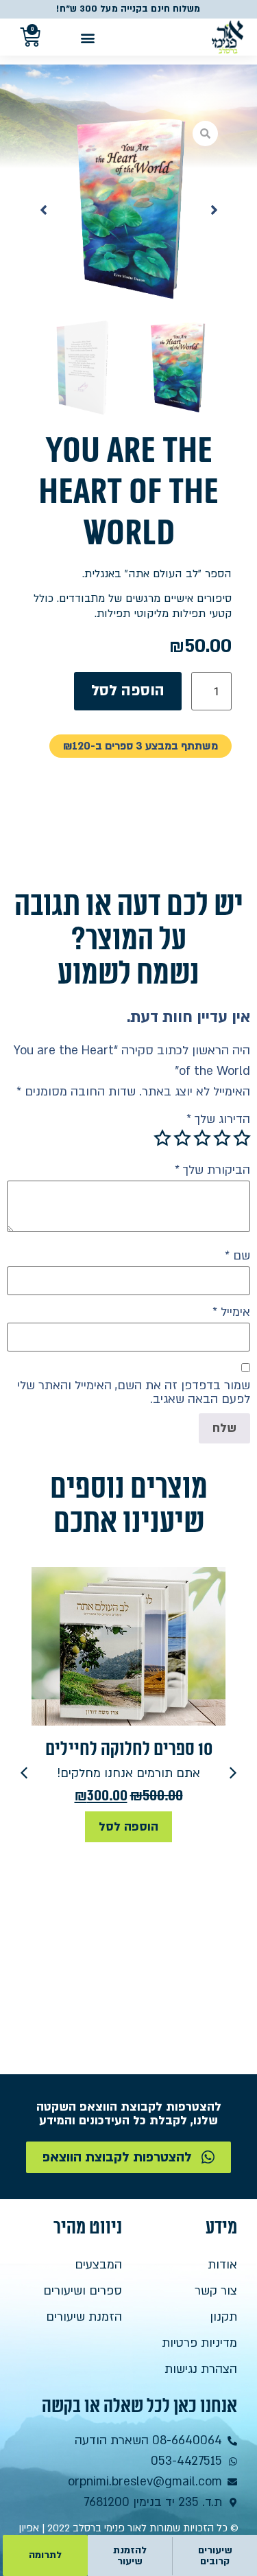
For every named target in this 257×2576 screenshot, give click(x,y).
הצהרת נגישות (201, 2369)
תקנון (223, 2317)
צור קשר (216, 2291)
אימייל (231, 1312)
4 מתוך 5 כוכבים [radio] (182, 1138)
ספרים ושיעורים (83, 2291)
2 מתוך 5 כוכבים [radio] (222, 1138)
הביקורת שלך (212, 1170)
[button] (87, 37)
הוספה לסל (128, 691)
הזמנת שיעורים (84, 2317)
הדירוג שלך (218, 1119)
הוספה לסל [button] (128, 1827)
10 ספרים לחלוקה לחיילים (129, 1749)
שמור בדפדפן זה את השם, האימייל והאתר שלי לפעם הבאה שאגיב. (134, 1393)
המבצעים (98, 2265)
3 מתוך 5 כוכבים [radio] (202, 1138)
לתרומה (45, 2555)
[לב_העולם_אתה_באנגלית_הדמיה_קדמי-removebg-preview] (129, 210)
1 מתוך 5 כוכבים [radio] (242, 1138)
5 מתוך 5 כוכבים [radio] (162, 1138)
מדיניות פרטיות (199, 2343)
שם (237, 1256)
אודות (222, 2265)
